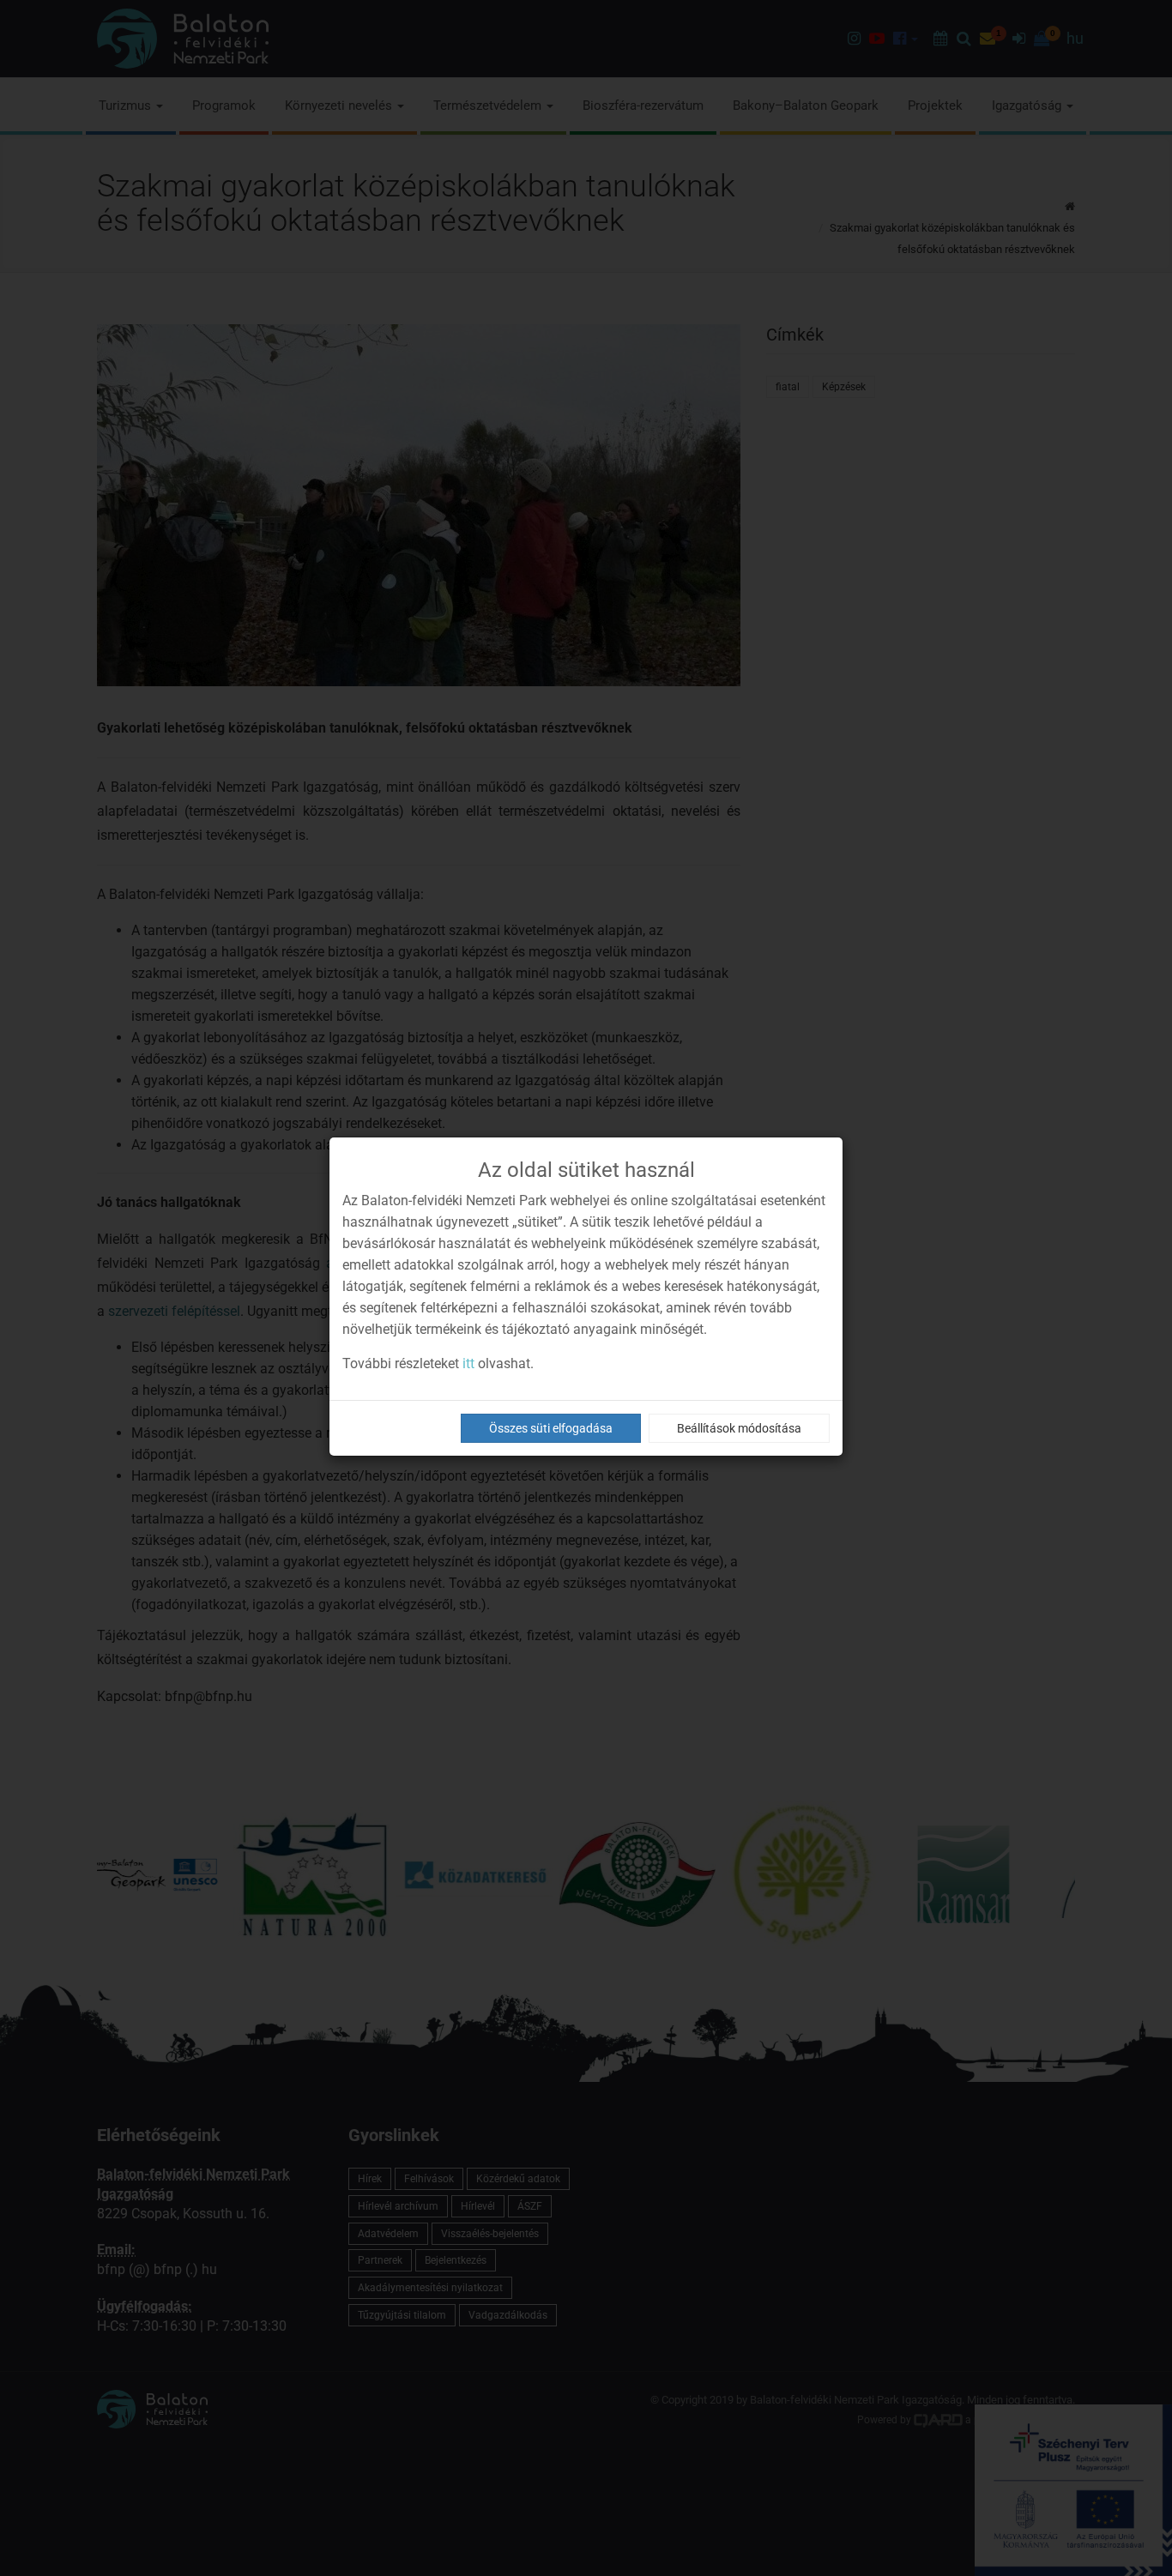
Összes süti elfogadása (551, 1428)
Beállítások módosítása (739, 1428)
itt (468, 1363)
